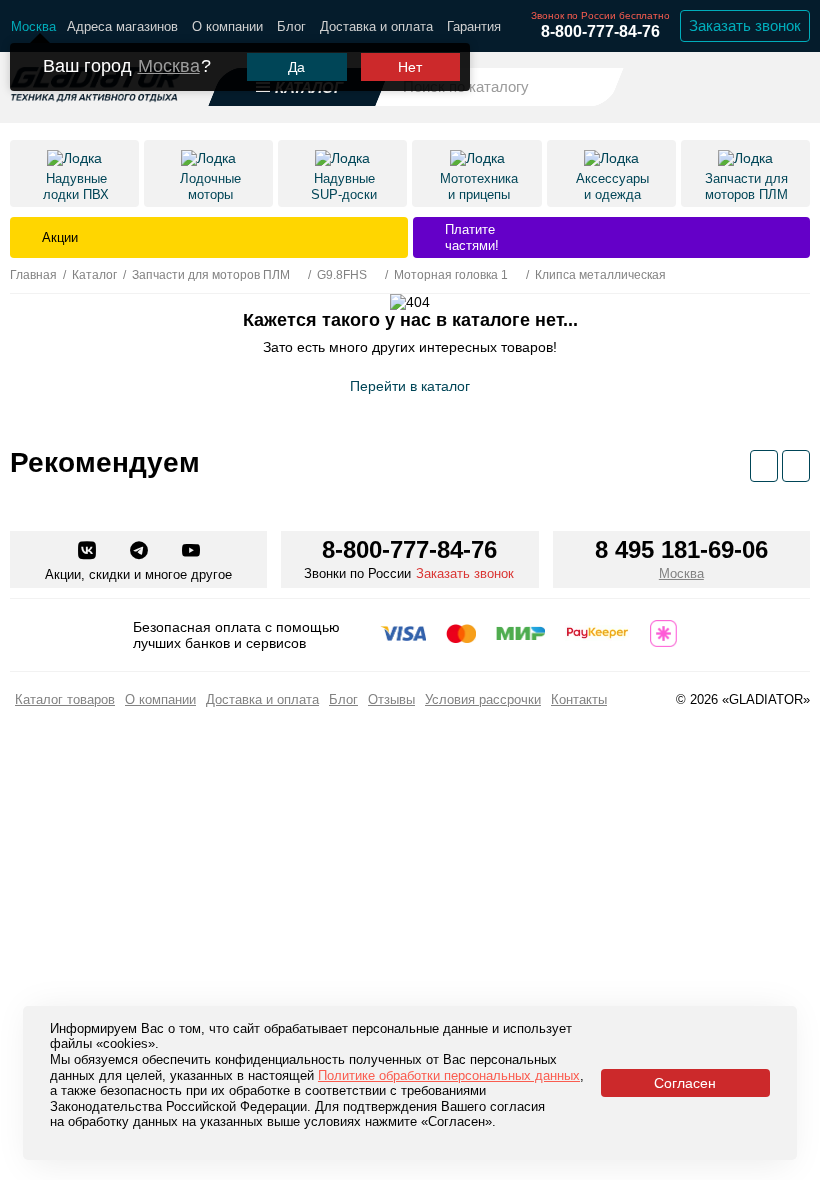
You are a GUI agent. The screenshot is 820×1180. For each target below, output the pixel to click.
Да (296, 67)
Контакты (579, 699)
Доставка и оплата (376, 26)
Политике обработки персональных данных (449, 1075)
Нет (410, 67)
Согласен (685, 1083)
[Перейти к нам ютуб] (191, 552)
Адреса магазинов (122, 26)
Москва (169, 66)
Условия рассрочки (483, 699)
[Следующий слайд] (796, 466)
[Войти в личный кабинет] (740, 86)
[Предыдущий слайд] (764, 466)
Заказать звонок (745, 25)
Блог (291, 26)
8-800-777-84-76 (600, 31)
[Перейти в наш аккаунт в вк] (89, 552)
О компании (227, 26)
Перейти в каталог (410, 386)
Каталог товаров (65, 699)
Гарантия (474, 26)
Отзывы (391, 699)
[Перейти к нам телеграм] (141, 552)
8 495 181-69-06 (681, 549)
